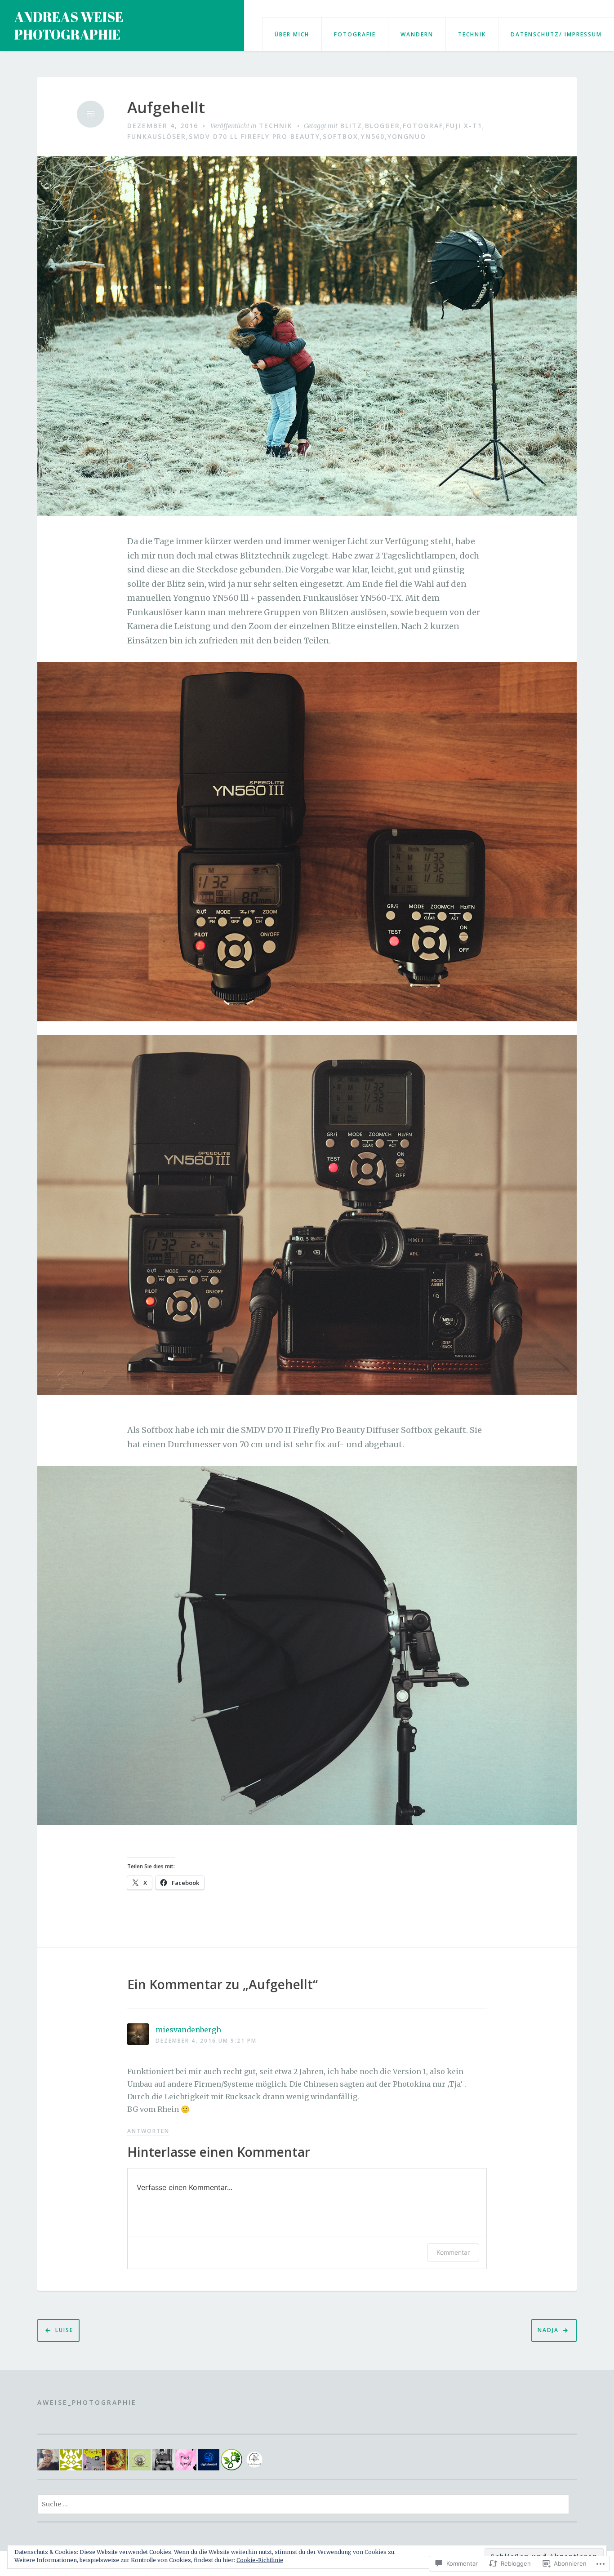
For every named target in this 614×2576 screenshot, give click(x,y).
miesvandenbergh (188, 2030)
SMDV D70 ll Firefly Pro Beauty (254, 136)
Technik (472, 34)
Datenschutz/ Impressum (556, 34)
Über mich (292, 34)
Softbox (340, 136)
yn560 (373, 136)
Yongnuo (407, 136)
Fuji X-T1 (464, 126)
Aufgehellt (166, 108)
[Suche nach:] (303, 2504)
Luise (64, 2330)
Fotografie (355, 34)
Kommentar (453, 2252)
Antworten (148, 2131)
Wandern (417, 34)
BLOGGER (383, 126)
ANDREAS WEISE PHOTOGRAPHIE (69, 26)
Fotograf (423, 126)
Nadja (548, 2330)
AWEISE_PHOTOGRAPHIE (87, 2402)
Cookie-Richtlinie (260, 2560)
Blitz (351, 126)
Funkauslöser (157, 136)
